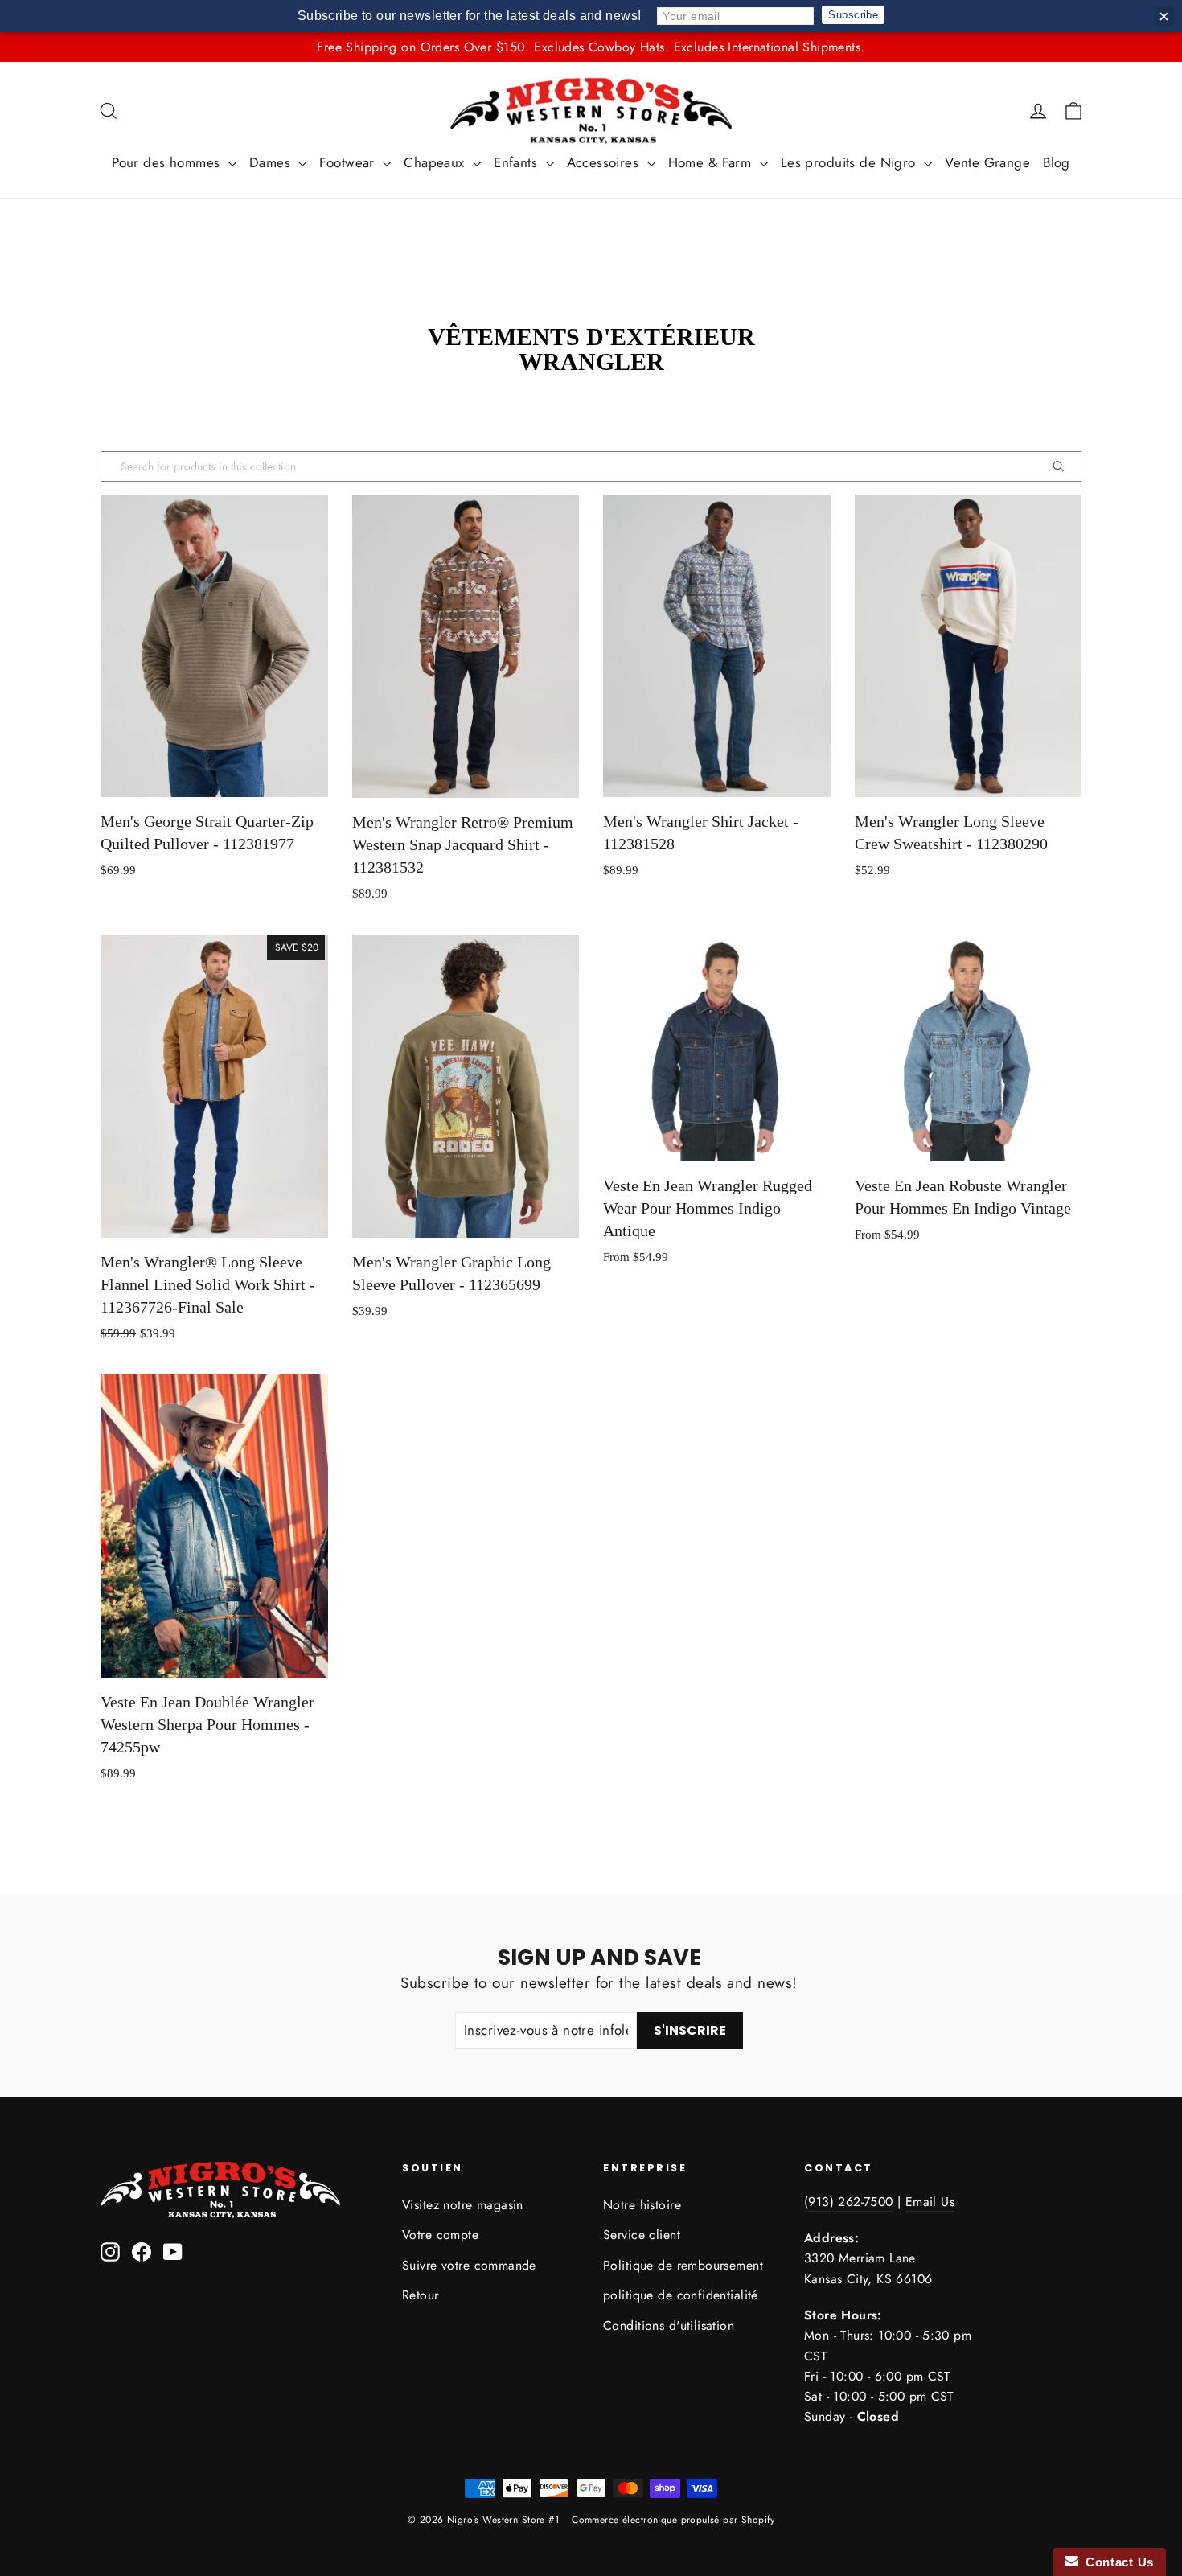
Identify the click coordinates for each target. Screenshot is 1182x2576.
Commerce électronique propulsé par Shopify (673, 2520)
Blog (1057, 162)
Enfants (517, 162)
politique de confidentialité (681, 2295)
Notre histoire (642, 2205)
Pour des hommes (168, 162)
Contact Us (1116, 2562)
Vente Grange (987, 162)
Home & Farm (712, 162)
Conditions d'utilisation (669, 2325)
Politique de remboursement (683, 2265)
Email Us (930, 2202)
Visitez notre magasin (463, 2205)
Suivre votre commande (469, 2265)
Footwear (349, 162)
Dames (272, 162)
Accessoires (605, 162)
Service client (642, 2235)
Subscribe (853, 15)
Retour (421, 2295)
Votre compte (440, 2235)
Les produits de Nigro (850, 162)
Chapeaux (436, 162)
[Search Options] (1065, 466)
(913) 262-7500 (849, 2202)
